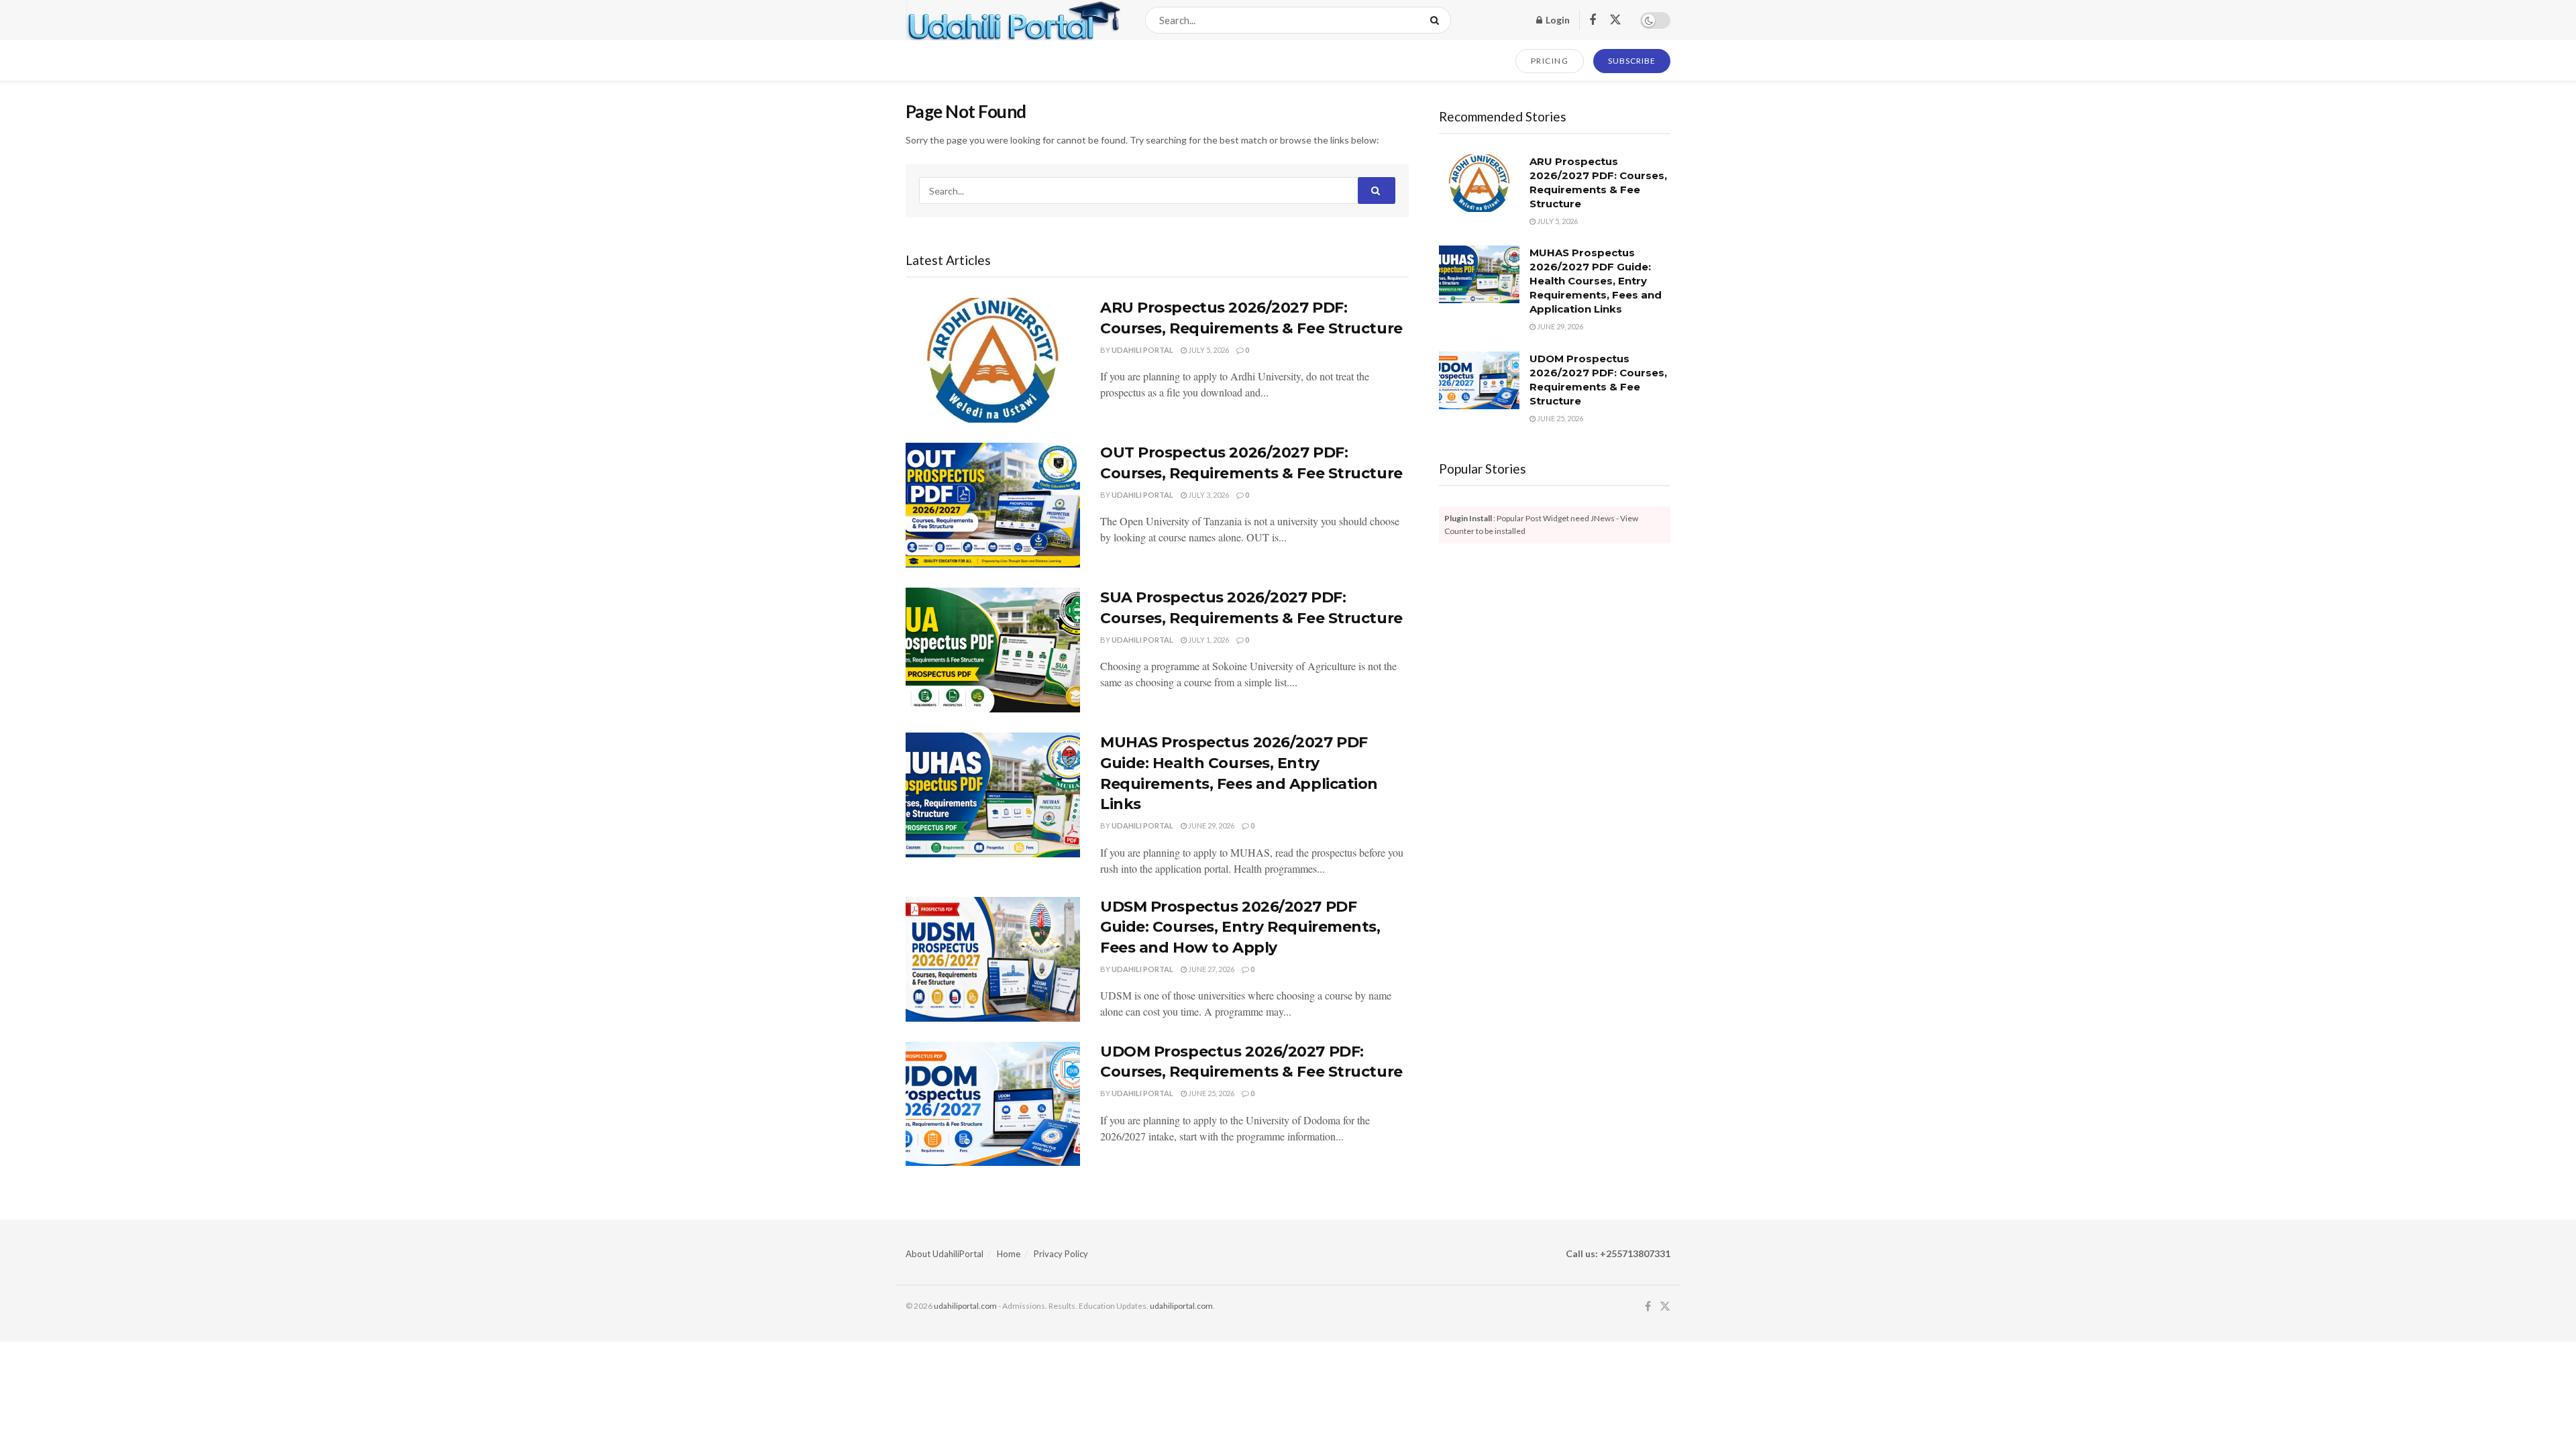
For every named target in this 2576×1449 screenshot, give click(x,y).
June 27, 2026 (1211, 969)
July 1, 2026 (1208, 640)
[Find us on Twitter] (1615, 20)
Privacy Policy (1061, 1254)
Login (1557, 20)
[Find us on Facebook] (1593, 20)
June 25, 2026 (1211, 1093)
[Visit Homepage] (1014, 20)
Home (1009, 1254)
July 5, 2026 (1208, 350)
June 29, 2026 (1211, 825)
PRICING (1550, 61)
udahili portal (1142, 350)
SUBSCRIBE (1632, 61)
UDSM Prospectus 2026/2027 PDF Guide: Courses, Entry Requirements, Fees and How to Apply (1240, 927)
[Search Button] (1437, 20)
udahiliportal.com (965, 1306)
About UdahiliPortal (945, 1254)
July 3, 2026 (1208, 495)
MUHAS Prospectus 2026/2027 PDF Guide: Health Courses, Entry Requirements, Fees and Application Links (1596, 281)
